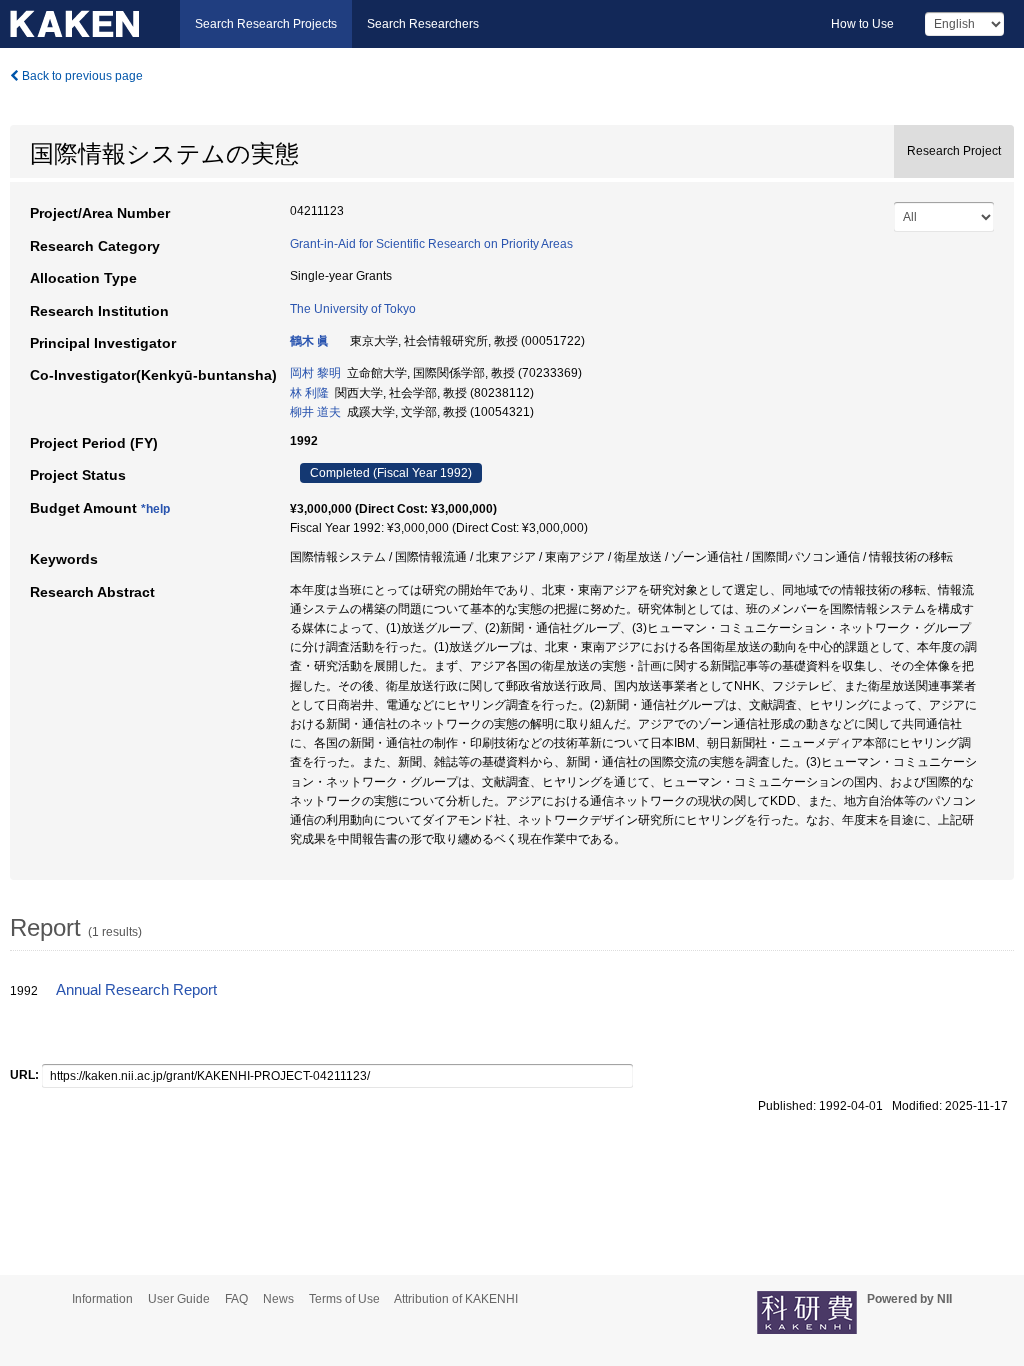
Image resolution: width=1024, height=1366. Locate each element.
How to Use (862, 24)
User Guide (179, 1299)
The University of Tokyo (353, 309)
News (278, 1299)
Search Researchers (423, 24)
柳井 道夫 (315, 412)
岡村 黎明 (315, 373)
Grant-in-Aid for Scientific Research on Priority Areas (431, 244)
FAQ (236, 1299)
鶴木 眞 (309, 341)
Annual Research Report (136, 990)
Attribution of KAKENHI (456, 1299)
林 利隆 (309, 393)
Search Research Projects (266, 24)
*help (155, 509)
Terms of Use (344, 1299)
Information (102, 1299)
